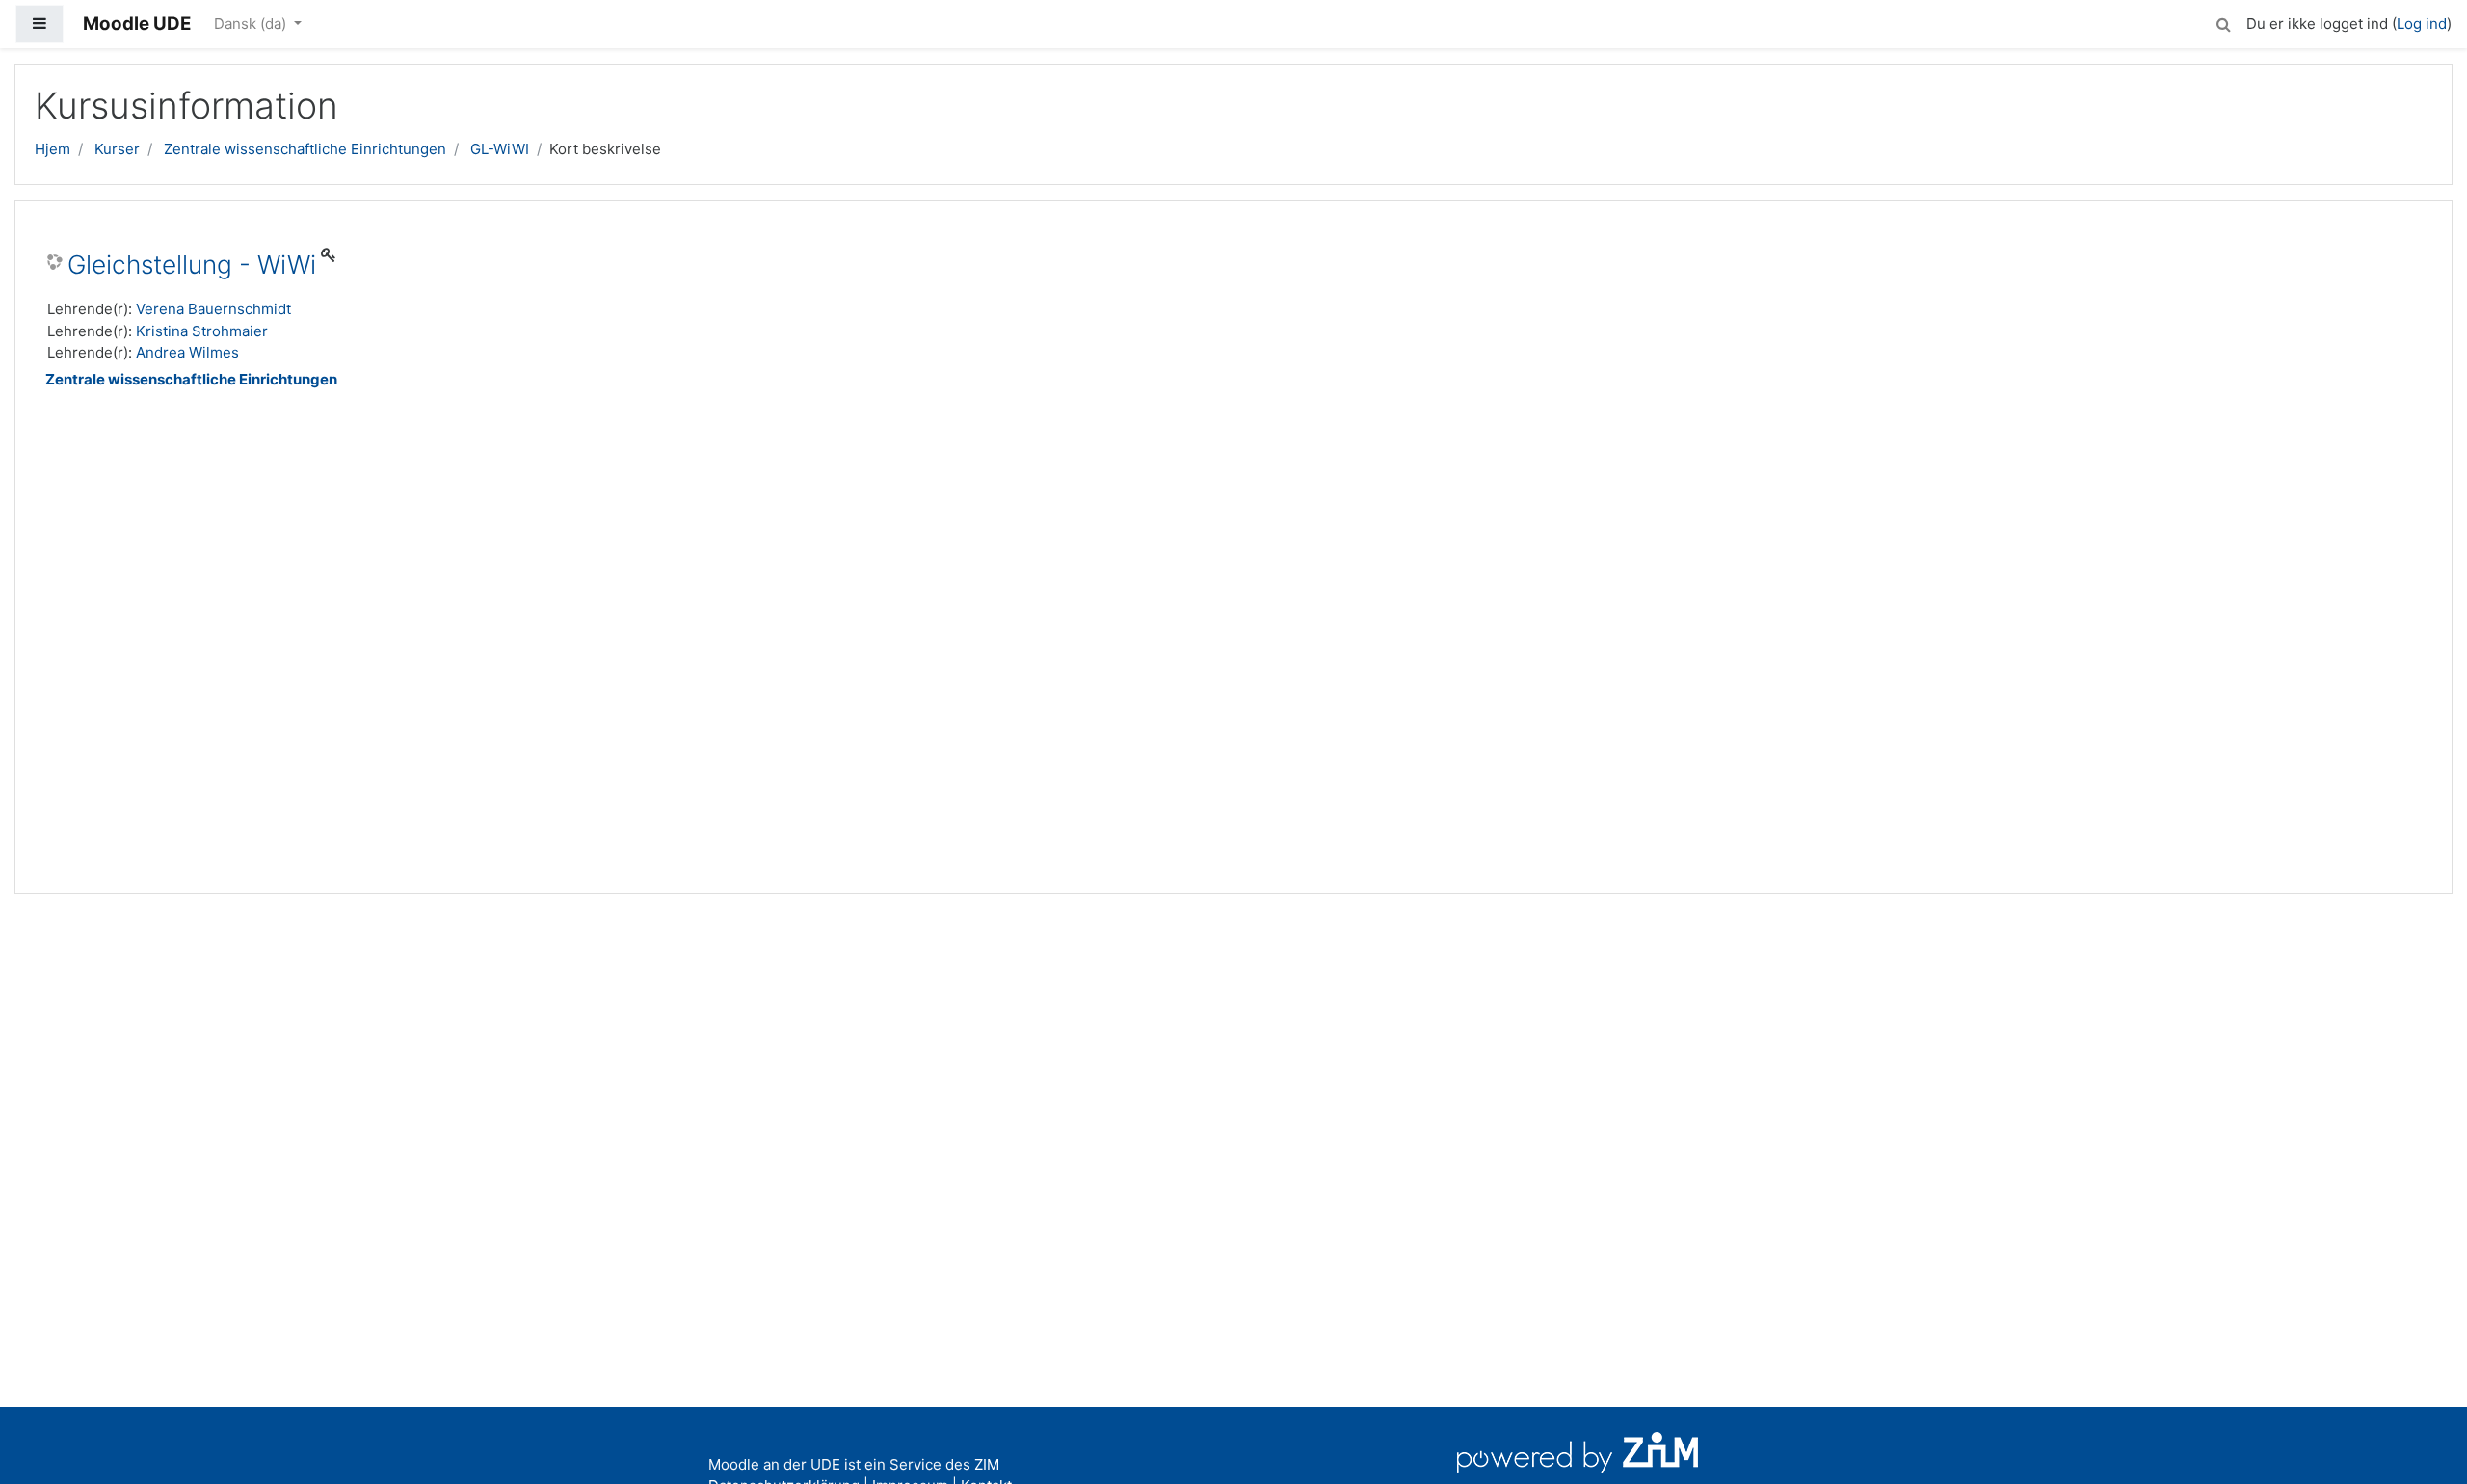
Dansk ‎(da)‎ (252, 24)
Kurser (117, 149)
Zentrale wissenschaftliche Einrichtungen (305, 149)
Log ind (2422, 24)
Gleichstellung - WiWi (192, 265)
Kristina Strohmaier (202, 331)
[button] (2223, 22)
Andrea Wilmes (187, 352)
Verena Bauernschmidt (213, 309)
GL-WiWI (500, 149)
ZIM (987, 1464)
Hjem (53, 149)
